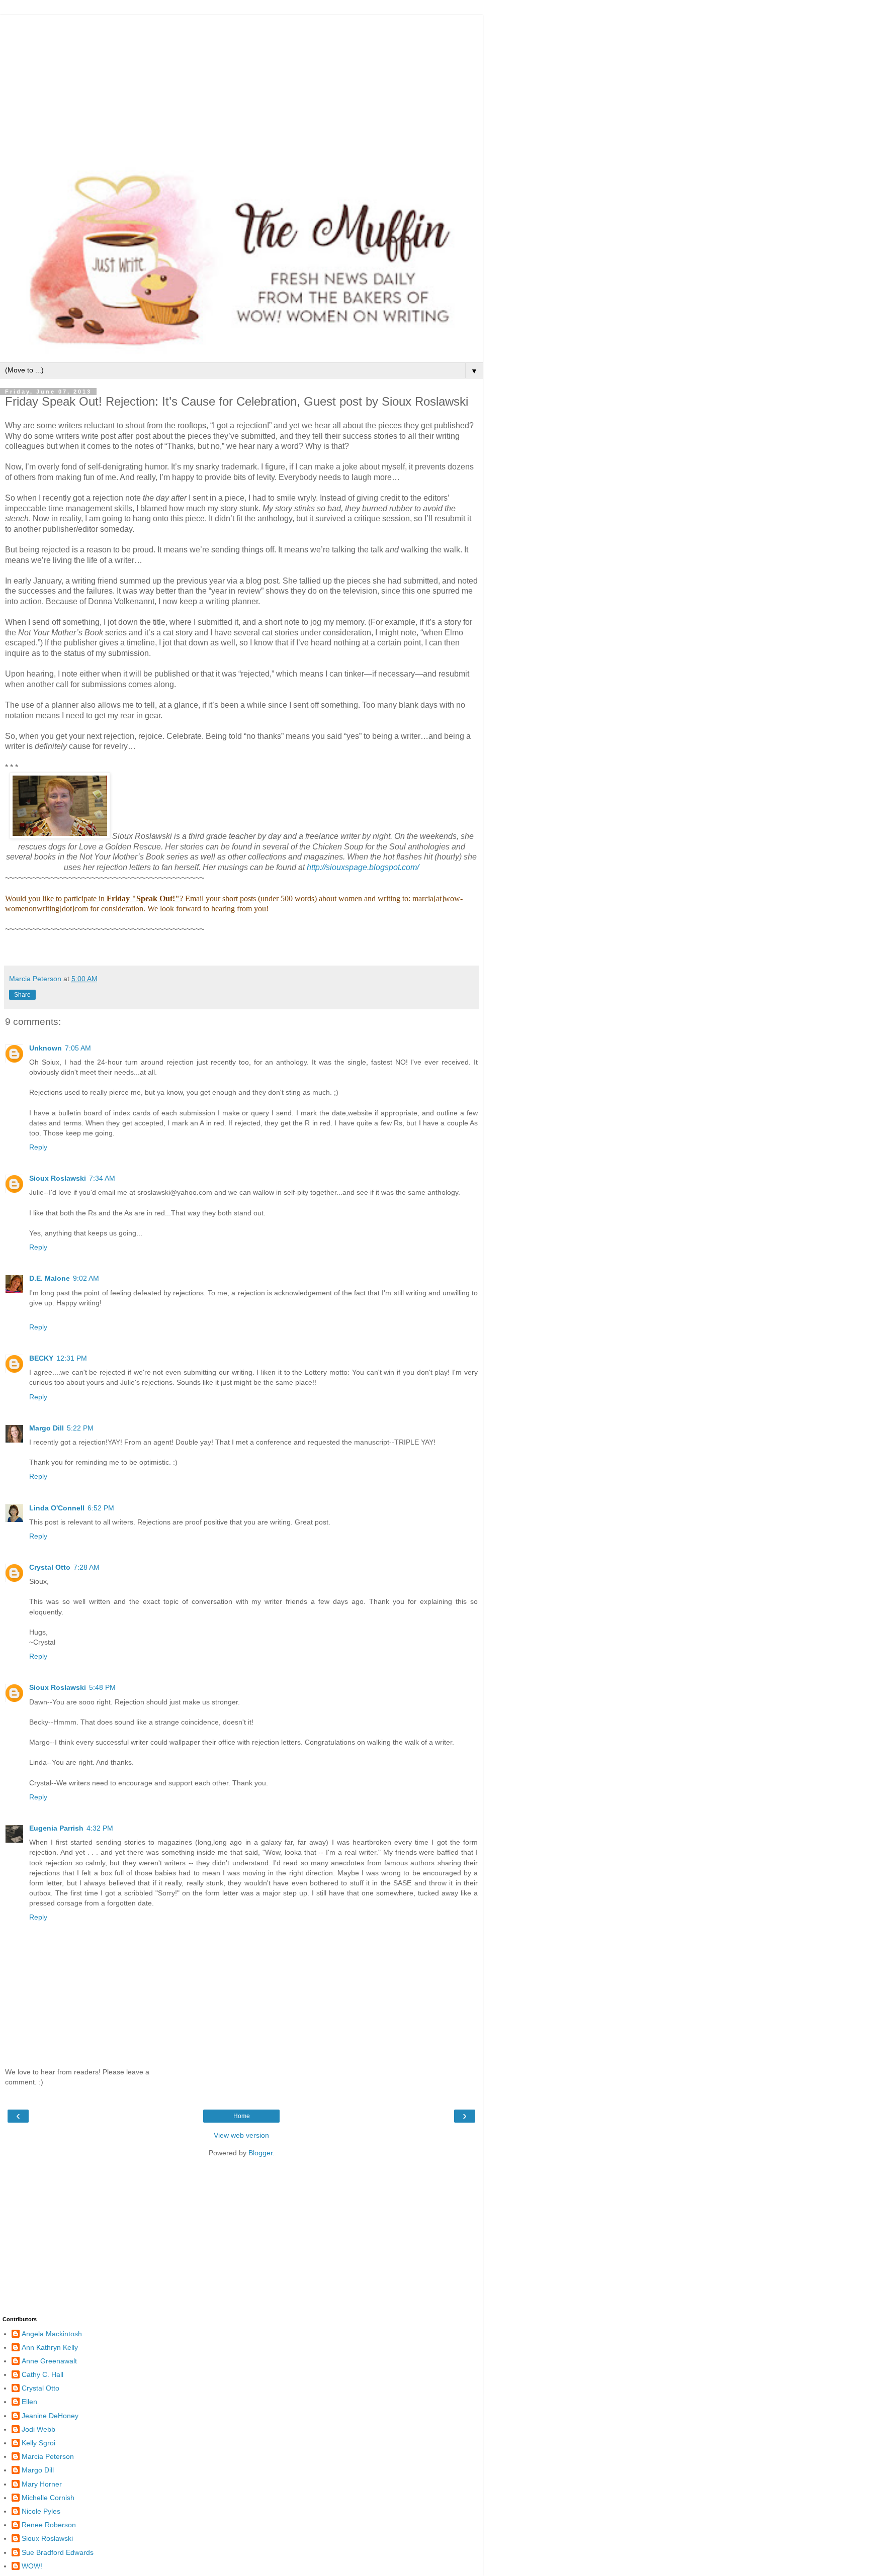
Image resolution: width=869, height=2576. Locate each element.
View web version (241, 2135)
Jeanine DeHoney (50, 2416)
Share (22, 995)
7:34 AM (102, 1178)
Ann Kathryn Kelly (50, 2347)
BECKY (41, 1358)
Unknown (46, 1048)
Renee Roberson (49, 2525)
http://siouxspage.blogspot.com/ (363, 867)
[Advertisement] (241, 85)
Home (242, 2116)
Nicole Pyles (41, 2511)
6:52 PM (101, 1508)
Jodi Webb (38, 2429)
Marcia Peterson (48, 2456)
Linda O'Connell (57, 1508)
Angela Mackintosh (52, 2334)
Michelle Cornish (48, 2498)
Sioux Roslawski (58, 1178)
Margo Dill (47, 1428)
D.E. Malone (50, 1278)
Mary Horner (42, 2484)
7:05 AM (78, 1048)
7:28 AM (86, 1567)
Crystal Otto (50, 1567)
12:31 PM (72, 1358)
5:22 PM (80, 1428)
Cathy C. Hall (42, 2374)
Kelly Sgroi (38, 2443)
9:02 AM (86, 1278)
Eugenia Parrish (56, 1828)
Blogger (260, 2153)
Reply (38, 1147)
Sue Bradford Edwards (58, 2552)
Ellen (29, 2402)
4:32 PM (100, 1828)
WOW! (32, 2566)
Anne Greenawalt (49, 2361)
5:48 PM (102, 1687)
